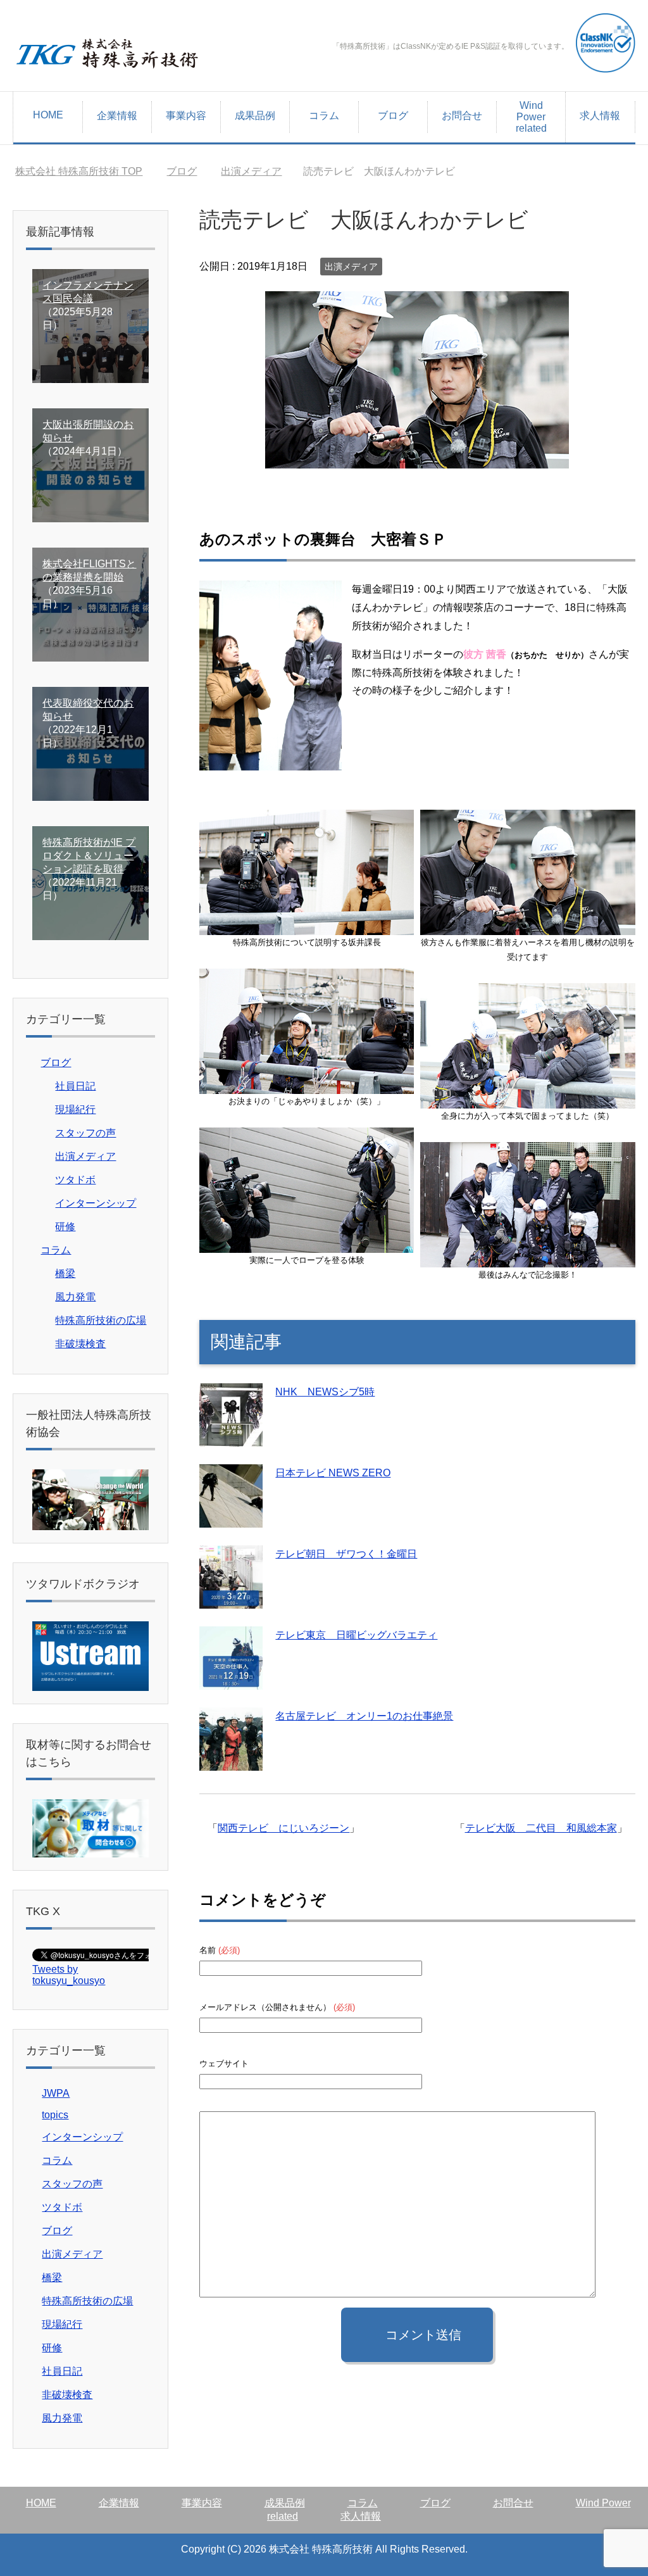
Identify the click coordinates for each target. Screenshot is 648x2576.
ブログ (393, 116)
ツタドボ (75, 1180)
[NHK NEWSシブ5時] (231, 1437)
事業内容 (186, 116)
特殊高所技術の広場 (101, 1320)
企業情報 (117, 116)
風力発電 (75, 1297)
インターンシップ (96, 1203)
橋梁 (65, 1273)
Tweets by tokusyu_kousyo (69, 1975)
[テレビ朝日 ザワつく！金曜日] (231, 1599)
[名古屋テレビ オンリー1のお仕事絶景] (231, 1761)
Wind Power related (531, 117)
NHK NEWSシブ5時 (325, 1392)
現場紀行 (75, 1109)
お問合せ (462, 116)
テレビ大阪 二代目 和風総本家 (541, 1828)
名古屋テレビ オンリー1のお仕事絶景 (364, 1716)
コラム (324, 116)
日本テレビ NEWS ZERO (333, 1473)
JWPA (56, 2093)
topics (55, 2115)
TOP (86, 171)
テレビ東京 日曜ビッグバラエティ (356, 1635)
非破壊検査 (80, 1344)
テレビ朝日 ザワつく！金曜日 (346, 1554)
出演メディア (351, 267)
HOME (48, 115)
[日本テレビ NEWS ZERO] (231, 1518)
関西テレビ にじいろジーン (283, 1828)
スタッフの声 (85, 1133)
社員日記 (75, 1086)
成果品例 (255, 116)
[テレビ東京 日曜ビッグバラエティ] (231, 1680)
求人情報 (600, 116)
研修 (65, 1227)
